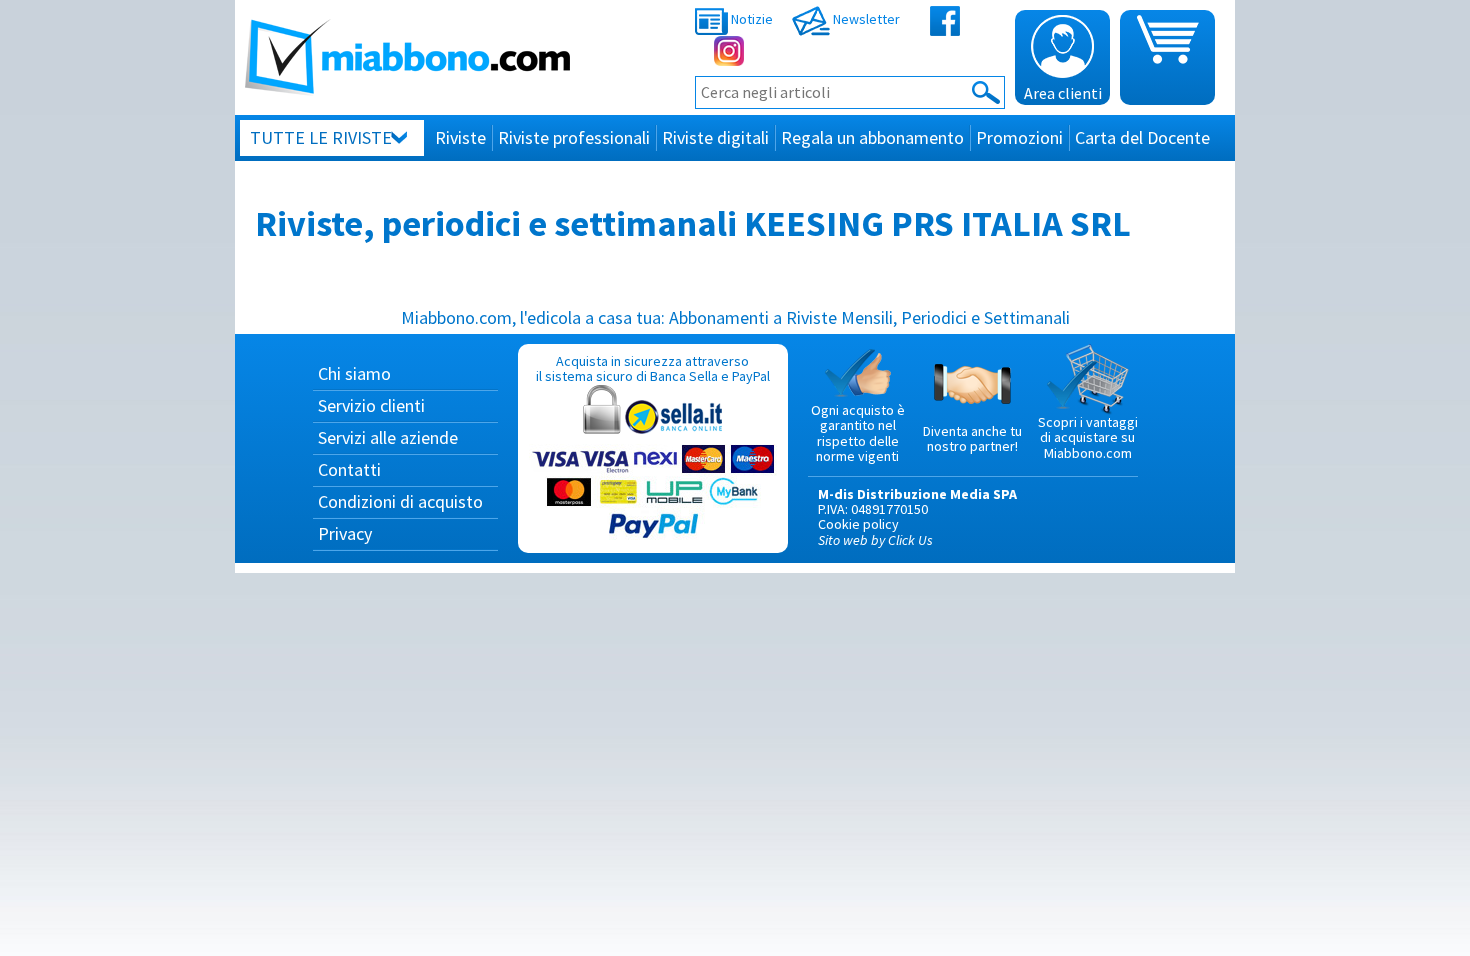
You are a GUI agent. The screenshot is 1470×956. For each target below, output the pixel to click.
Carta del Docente (1142, 137)
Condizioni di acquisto (400, 501)
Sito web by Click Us (875, 540)
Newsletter (865, 19)
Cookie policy (858, 524)
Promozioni (1019, 137)
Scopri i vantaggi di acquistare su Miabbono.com (1088, 437)
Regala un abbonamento (872, 137)
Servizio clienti (371, 405)
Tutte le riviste (321, 137)
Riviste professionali (574, 137)
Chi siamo (354, 373)
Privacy (345, 533)
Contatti (349, 469)
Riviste (460, 137)
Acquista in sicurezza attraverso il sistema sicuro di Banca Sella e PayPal (653, 368)
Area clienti (1063, 93)
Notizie (750, 19)
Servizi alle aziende (388, 437)
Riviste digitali (715, 137)
